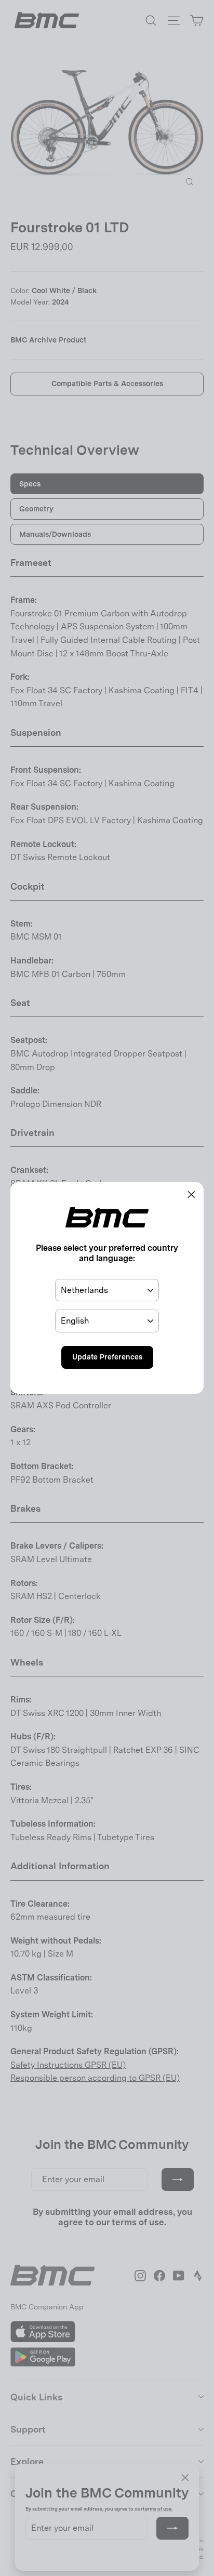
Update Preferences (107, 1357)
